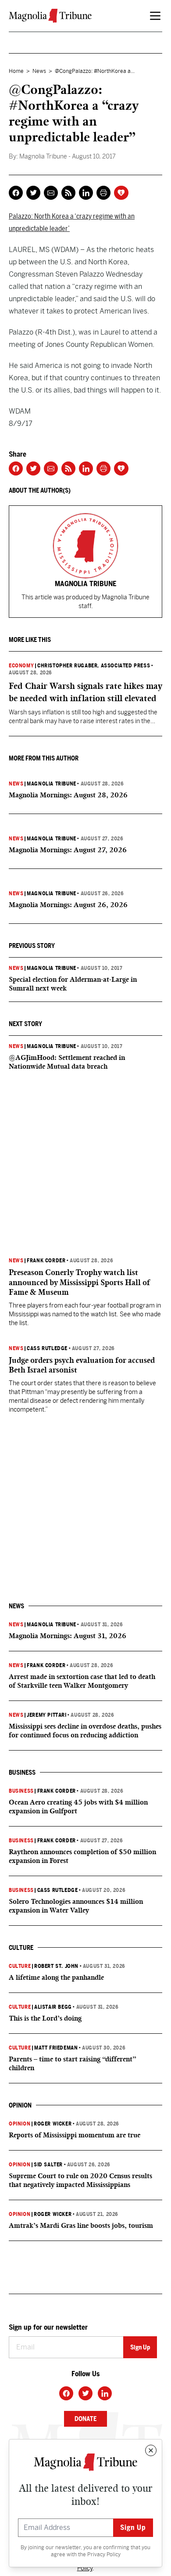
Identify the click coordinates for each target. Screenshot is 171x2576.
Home (16, 71)
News (39, 71)
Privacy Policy (104, 2554)
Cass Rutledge (47, 1348)
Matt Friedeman (56, 2048)
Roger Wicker (53, 2124)
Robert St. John (56, 1966)
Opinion (20, 2124)
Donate (85, 2419)
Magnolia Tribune (52, 784)
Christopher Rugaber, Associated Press (94, 666)
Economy (21, 666)
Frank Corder (46, 1261)
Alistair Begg (53, 2007)
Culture (20, 1966)
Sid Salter (48, 2165)
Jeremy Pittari (46, 1715)
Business (21, 1791)
